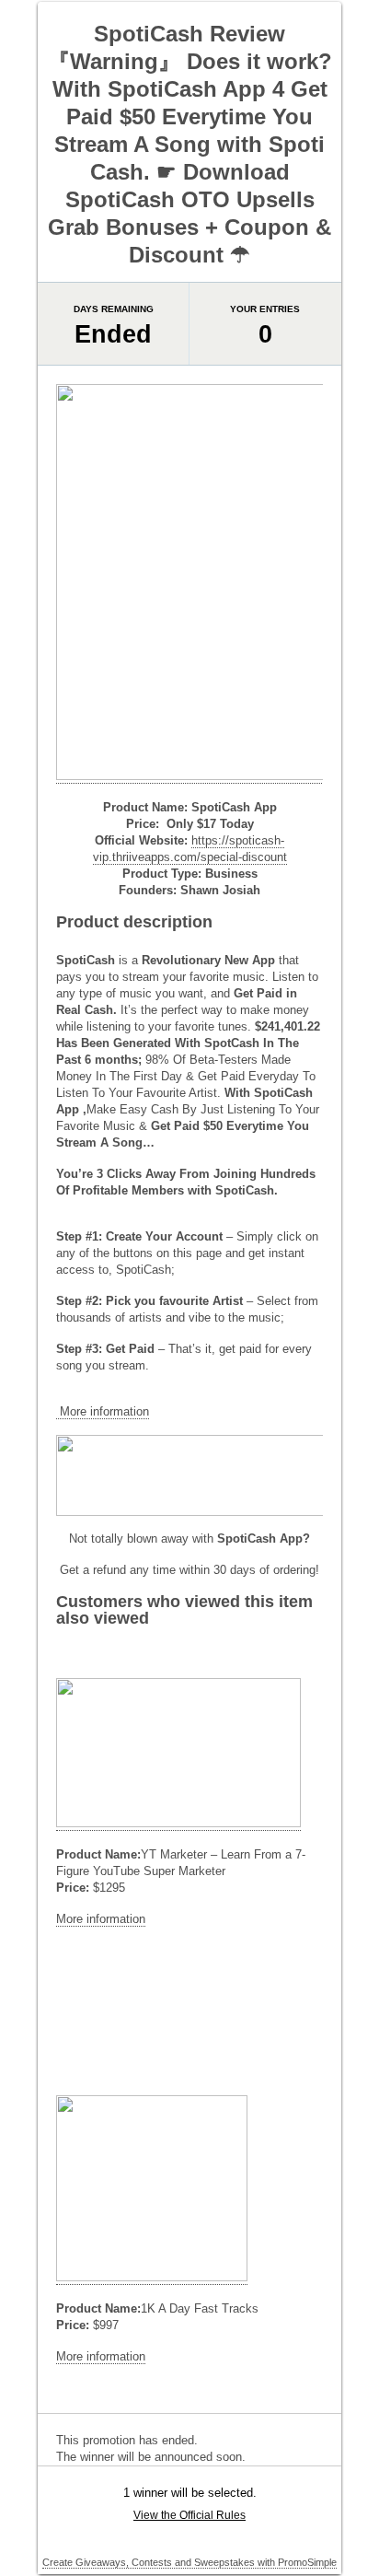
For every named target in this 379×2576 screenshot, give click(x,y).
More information (103, 1411)
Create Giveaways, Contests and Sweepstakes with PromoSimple (189, 2562)
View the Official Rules (189, 2515)
